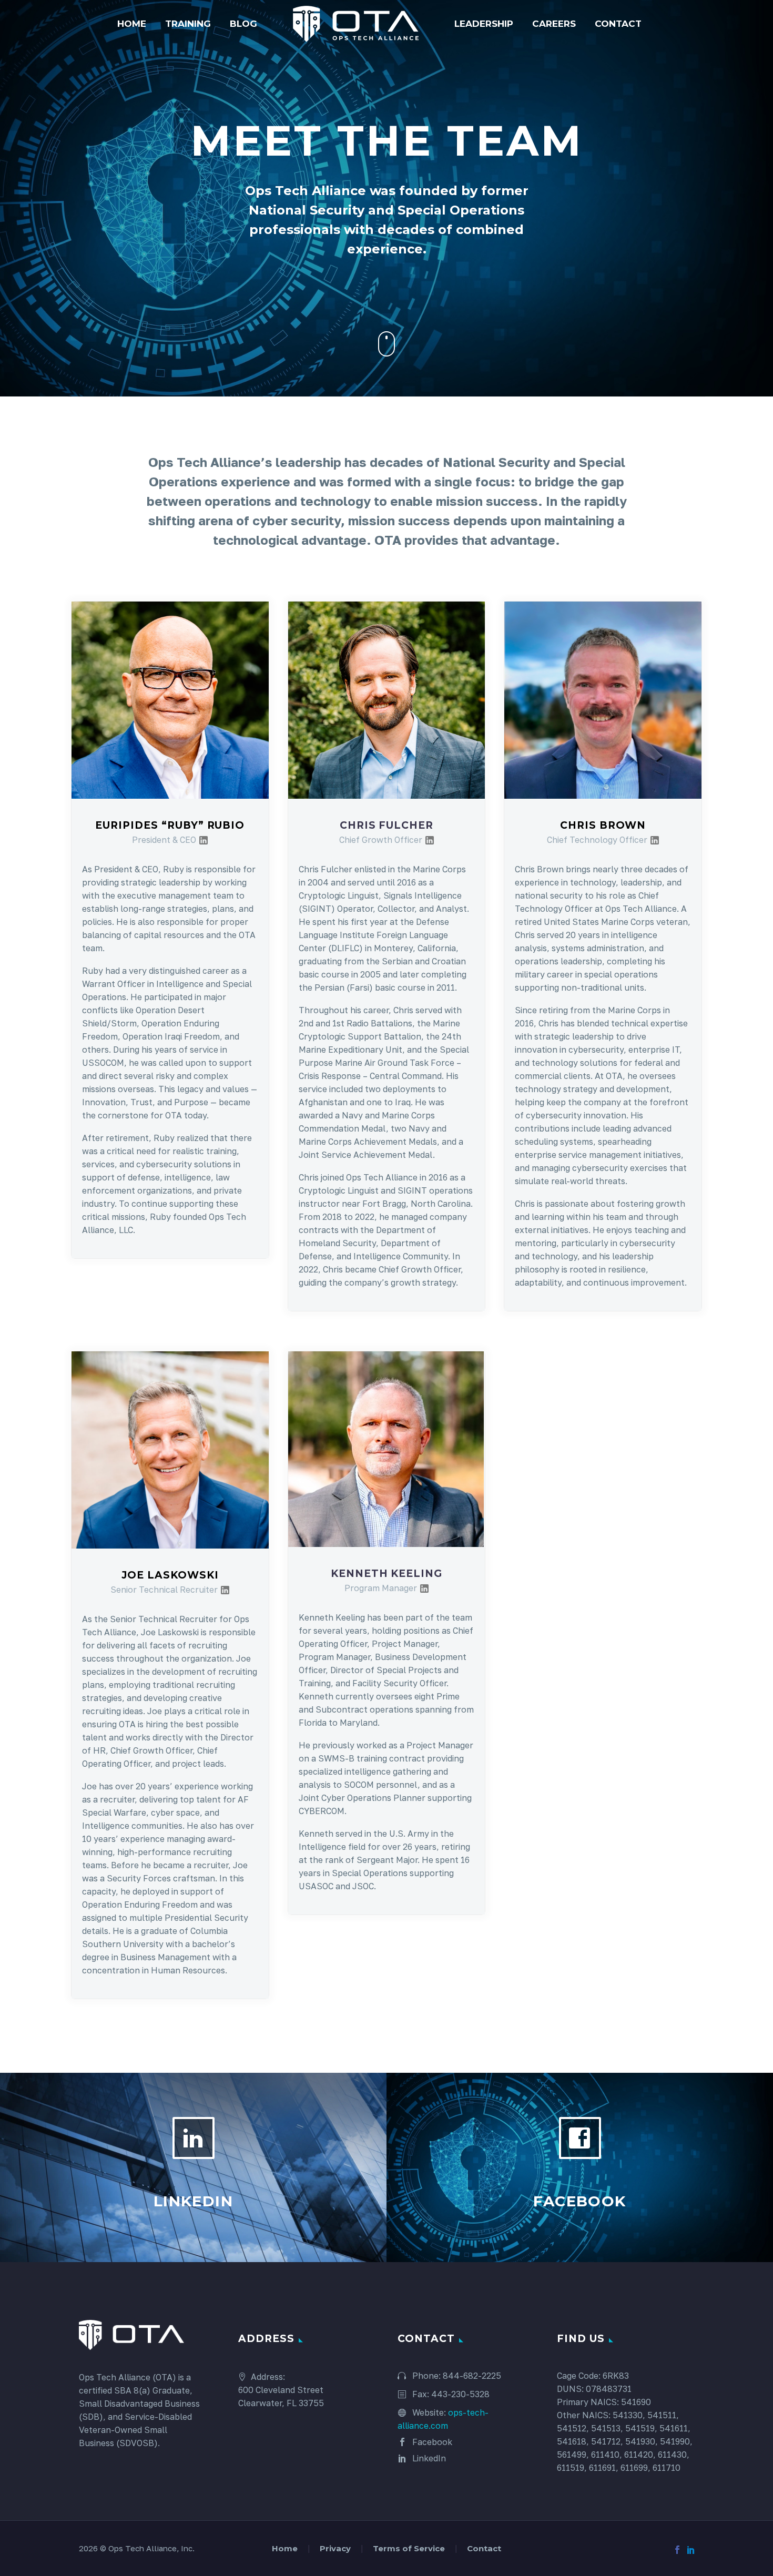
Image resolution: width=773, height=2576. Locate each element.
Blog (243, 24)
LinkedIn (428, 2458)
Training (188, 24)
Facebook (431, 2442)
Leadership (484, 24)
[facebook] (677, 2550)
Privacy (335, 2549)
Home (132, 24)
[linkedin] (691, 2550)
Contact (618, 24)
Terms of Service (409, 2549)
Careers (554, 24)
